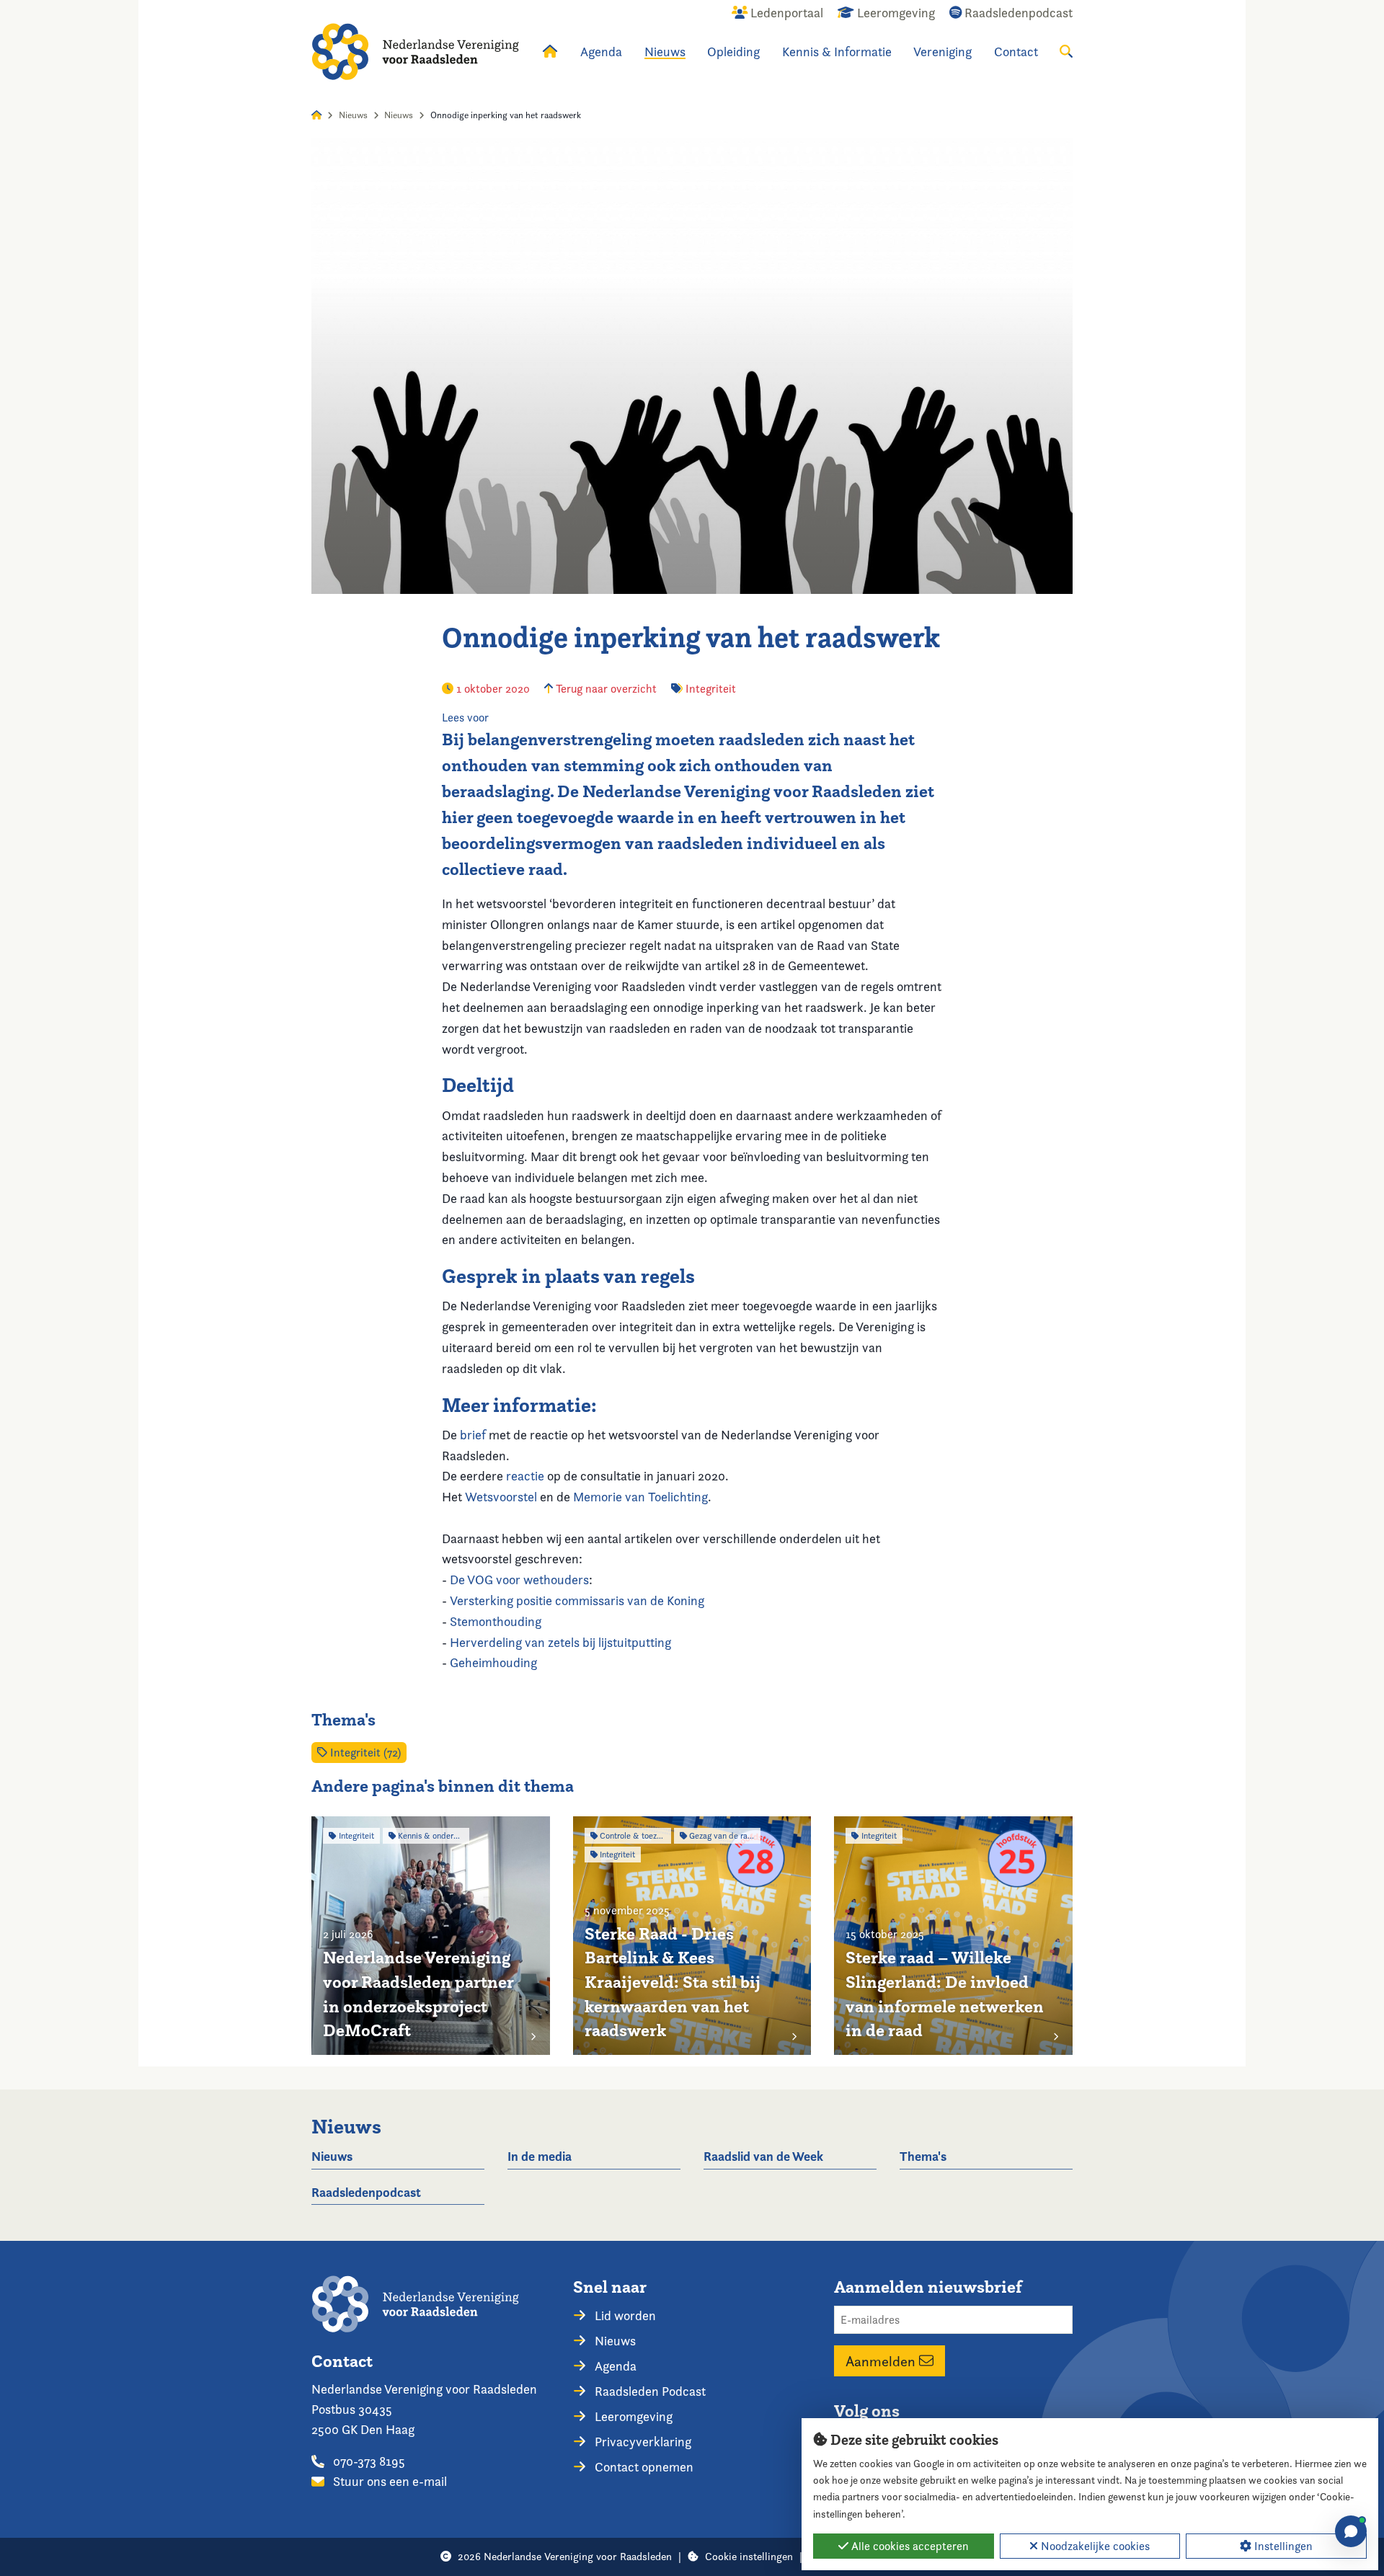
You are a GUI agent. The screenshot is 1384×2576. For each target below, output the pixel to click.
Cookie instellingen (749, 2556)
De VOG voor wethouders (519, 1580)
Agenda (601, 52)
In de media (540, 2156)
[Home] (415, 52)
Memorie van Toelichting (640, 1497)
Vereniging (942, 52)
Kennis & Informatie (837, 52)
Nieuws (665, 52)
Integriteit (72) (364, 1753)
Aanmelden (882, 2361)
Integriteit (711, 689)
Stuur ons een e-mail (389, 2481)
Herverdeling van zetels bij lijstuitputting (562, 1642)
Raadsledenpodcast (366, 2192)
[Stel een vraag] (1351, 2531)
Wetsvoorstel (502, 1497)
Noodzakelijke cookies (1094, 2546)
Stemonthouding (497, 1621)
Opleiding (733, 52)
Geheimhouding (493, 1662)
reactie (525, 1476)
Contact (1016, 52)
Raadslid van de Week (763, 2156)
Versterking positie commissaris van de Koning (577, 1600)
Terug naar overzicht (605, 689)
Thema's (923, 2156)
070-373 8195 (368, 2461)
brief (473, 1435)
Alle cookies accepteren (909, 2546)
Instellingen (1282, 2546)
